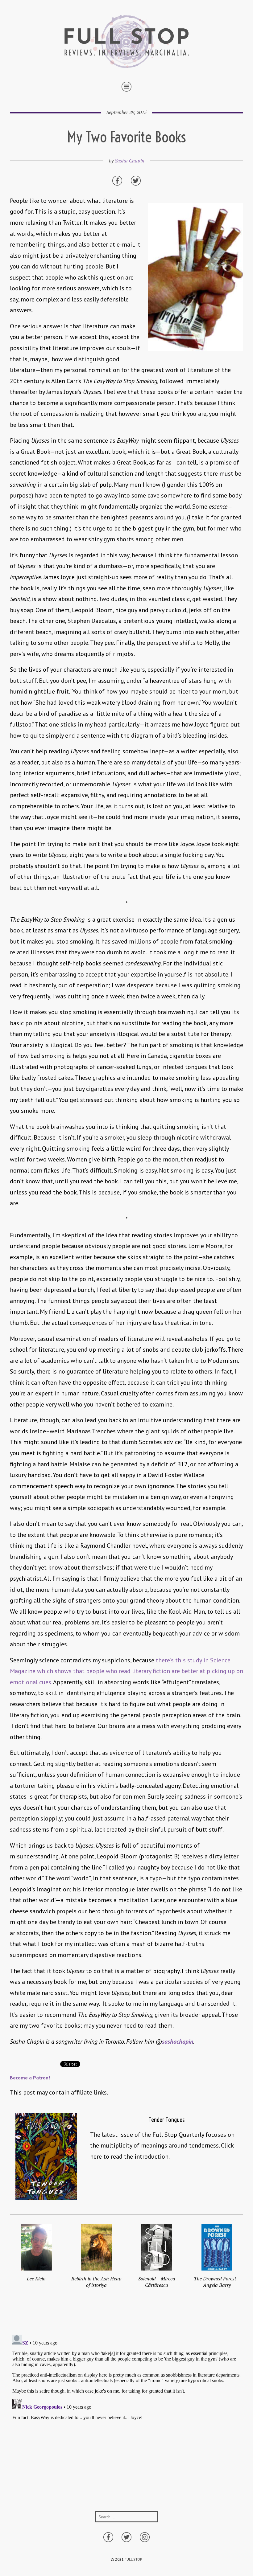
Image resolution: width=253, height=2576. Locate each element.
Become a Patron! (30, 2078)
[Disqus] (126, 2409)
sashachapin (178, 2042)
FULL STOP (133, 2559)
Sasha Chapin (130, 161)
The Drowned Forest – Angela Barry (217, 2282)
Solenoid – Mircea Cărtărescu (157, 2282)
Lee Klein (36, 2279)
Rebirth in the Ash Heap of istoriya (96, 2282)
